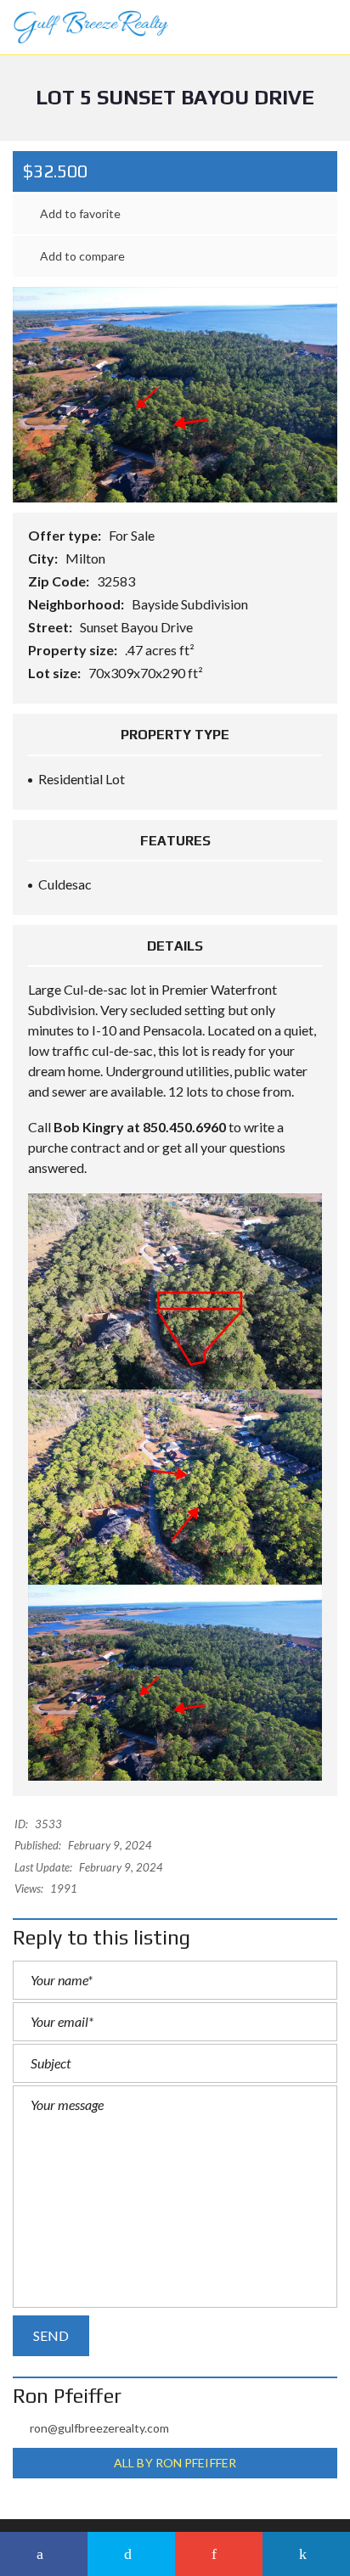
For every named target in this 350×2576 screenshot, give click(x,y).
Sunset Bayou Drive (138, 627)
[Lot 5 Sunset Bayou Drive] (175, 393)
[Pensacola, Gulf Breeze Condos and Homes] (84, 28)
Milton (87, 558)
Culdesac (65, 884)
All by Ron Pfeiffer (175, 2463)
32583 (117, 581)
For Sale (133, 535)
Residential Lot (82, 779)
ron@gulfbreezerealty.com (99, 2428)
